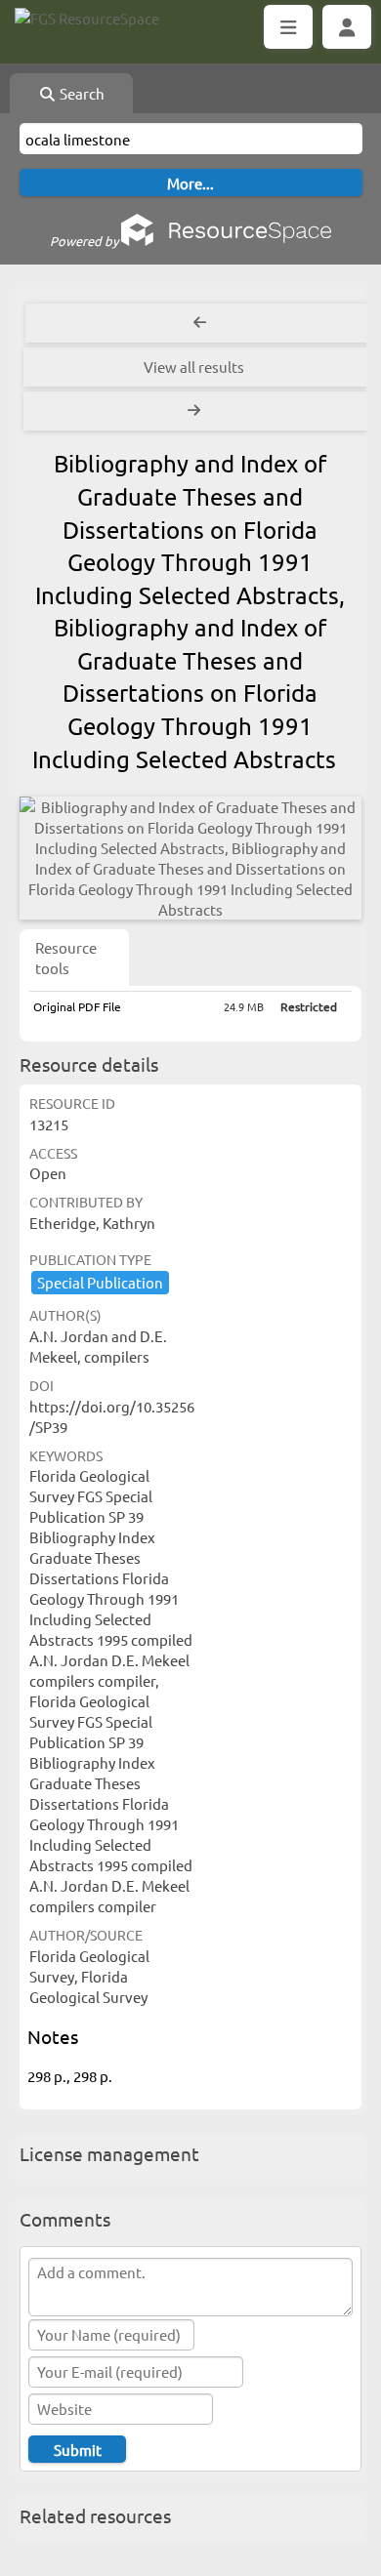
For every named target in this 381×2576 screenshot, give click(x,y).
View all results (194, 367)
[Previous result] (200, 323)
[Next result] (196, 411)
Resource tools (66, 958)
